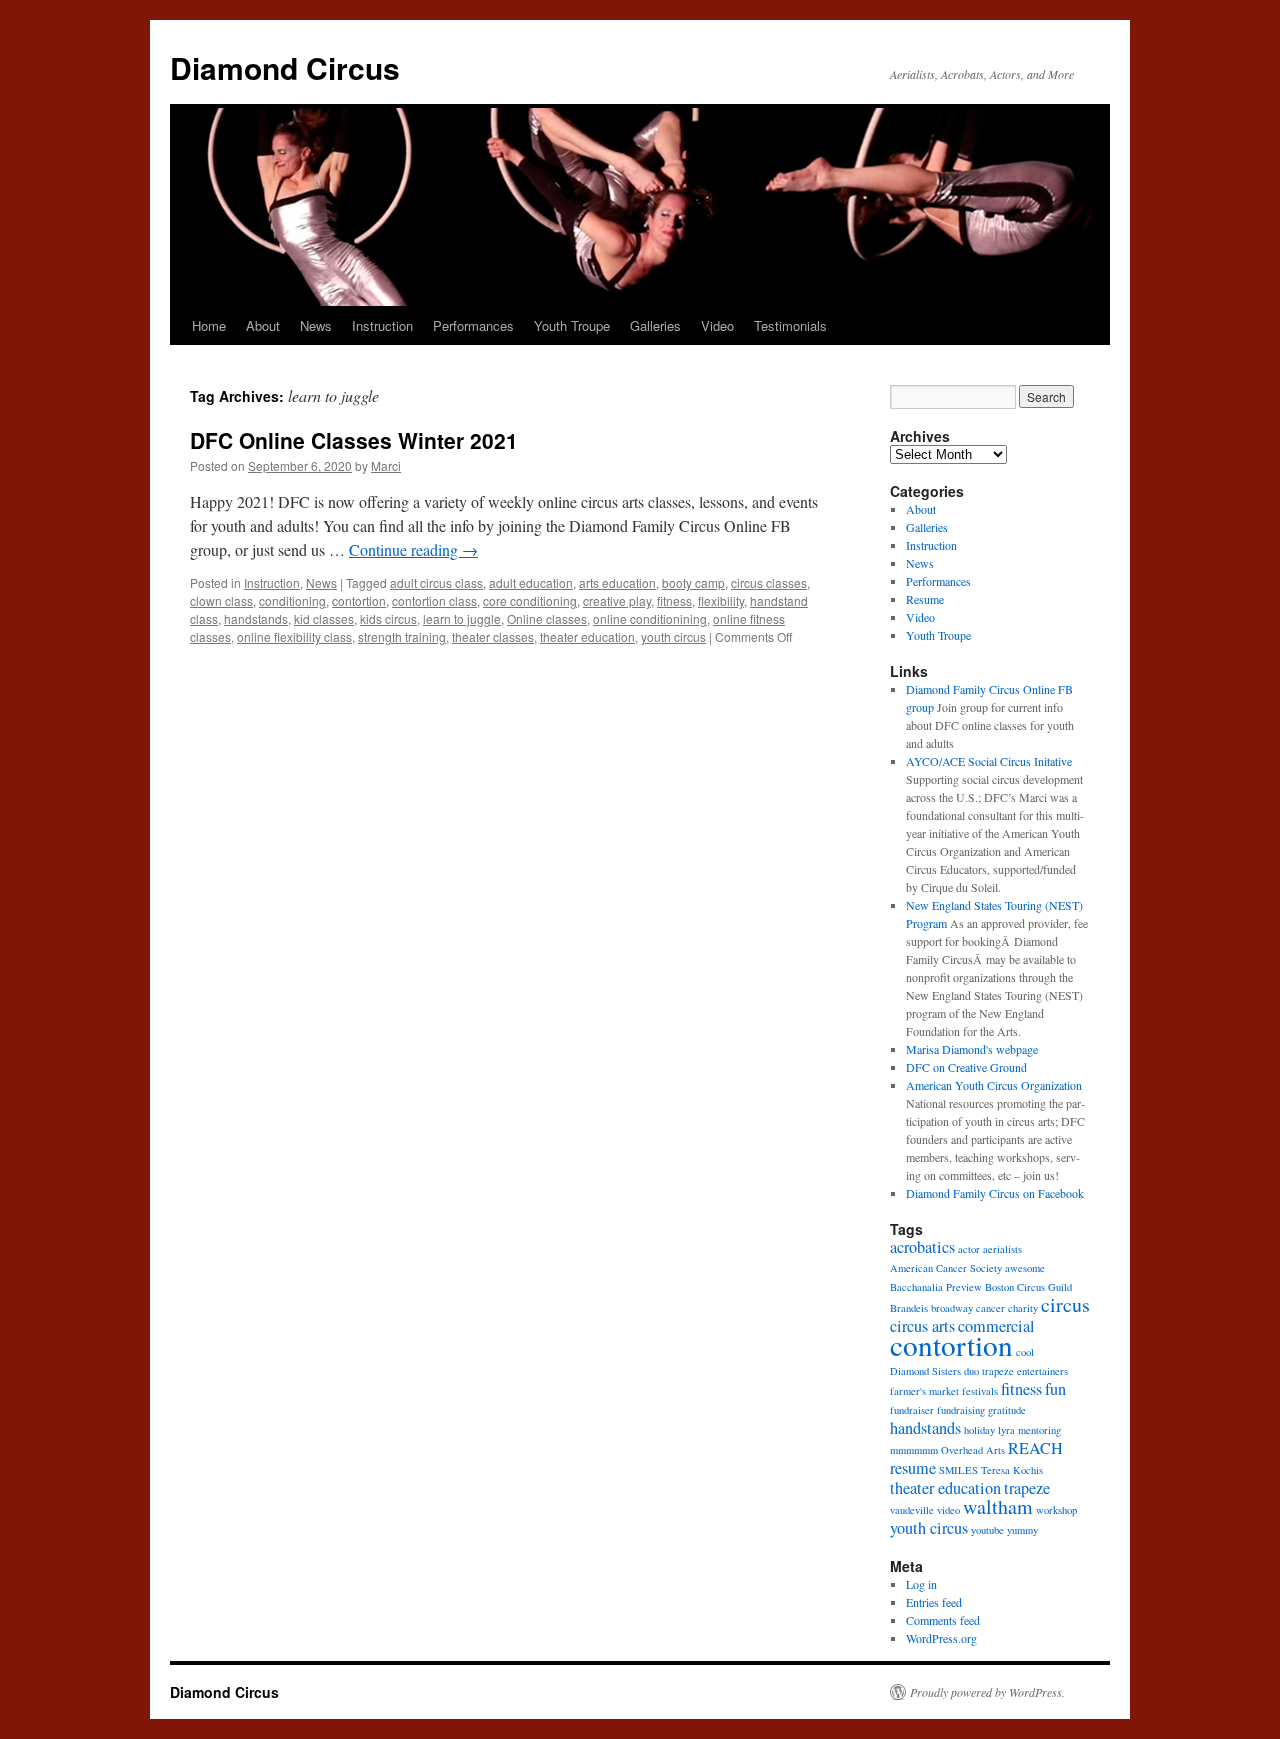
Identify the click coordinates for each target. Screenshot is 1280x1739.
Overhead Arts (973, 1450)
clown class (221, 600)
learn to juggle (462, 618)
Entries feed (934, 1602)
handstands (256, 618)
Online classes (547, 618)
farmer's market (924, 1391)
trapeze (1027, 1488)
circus (1065, 1304)
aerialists (1002, 1249)
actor (969, 1249)
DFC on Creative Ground (966, 1067)
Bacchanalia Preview (936, 1287)
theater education (587, 636)
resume (913, 1468)
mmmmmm (914, 1450)
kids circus (388, 618)
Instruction (382, 325)
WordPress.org (941, 1638)
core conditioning (530, 600)
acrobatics (922, 1247)
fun (1055, 1389)
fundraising (961, 1410)
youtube (987, 1530)
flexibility (721, 600)
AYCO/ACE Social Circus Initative (989, 761)
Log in (921, 1584)
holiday (979, 1430)
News (316, 325)
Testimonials (790, 325)
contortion (359, 600)
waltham (998, 1506)
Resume (925, 599)
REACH (1035, 1448)
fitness (674, 600)
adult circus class (436, 582)
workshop (1056, 1510)
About (263, 325)
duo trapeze (989, 1371)
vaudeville (912, 1510)
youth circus (673, 636)
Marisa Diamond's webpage (972, 1049)
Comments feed (943, 1620)
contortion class (434, 600)
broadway (952, 1308)
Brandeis (909, 1308)
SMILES (958, 1470)
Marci (386, 465)
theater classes (493, 636)
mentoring (1039, 1430)
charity (1023, 1308)
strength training (402, 636)
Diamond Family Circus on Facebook (995, 1193)
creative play (617, 600)
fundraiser (912, 1410)
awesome (1025, 1268)
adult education (531, 582)
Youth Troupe (572, 325)
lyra (1006, 1430)
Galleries (655, 325)
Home (209, 325)
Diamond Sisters (925, 1371)
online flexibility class (294, 636)
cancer (990, 1308)
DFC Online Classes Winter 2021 (354, 440)
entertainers (1042, 1371)
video (948, 1510)
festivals (980, 1391)
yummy (1022, 1530)
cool (1025, 1352)
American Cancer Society (946, 1268)
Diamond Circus (285, 67)
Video (717, 325)
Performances (473, 325)
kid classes (324, 618)
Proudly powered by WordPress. (987, 1692)
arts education (617, 582)
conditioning (292, 600)
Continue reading (413, 549)
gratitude (1007, 1410)
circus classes (769, 582)
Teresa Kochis (1012, 1470)
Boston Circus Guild (1028, 1287)
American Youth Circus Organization (994, 1085)
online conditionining (650, 618)
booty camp (693, 582)
